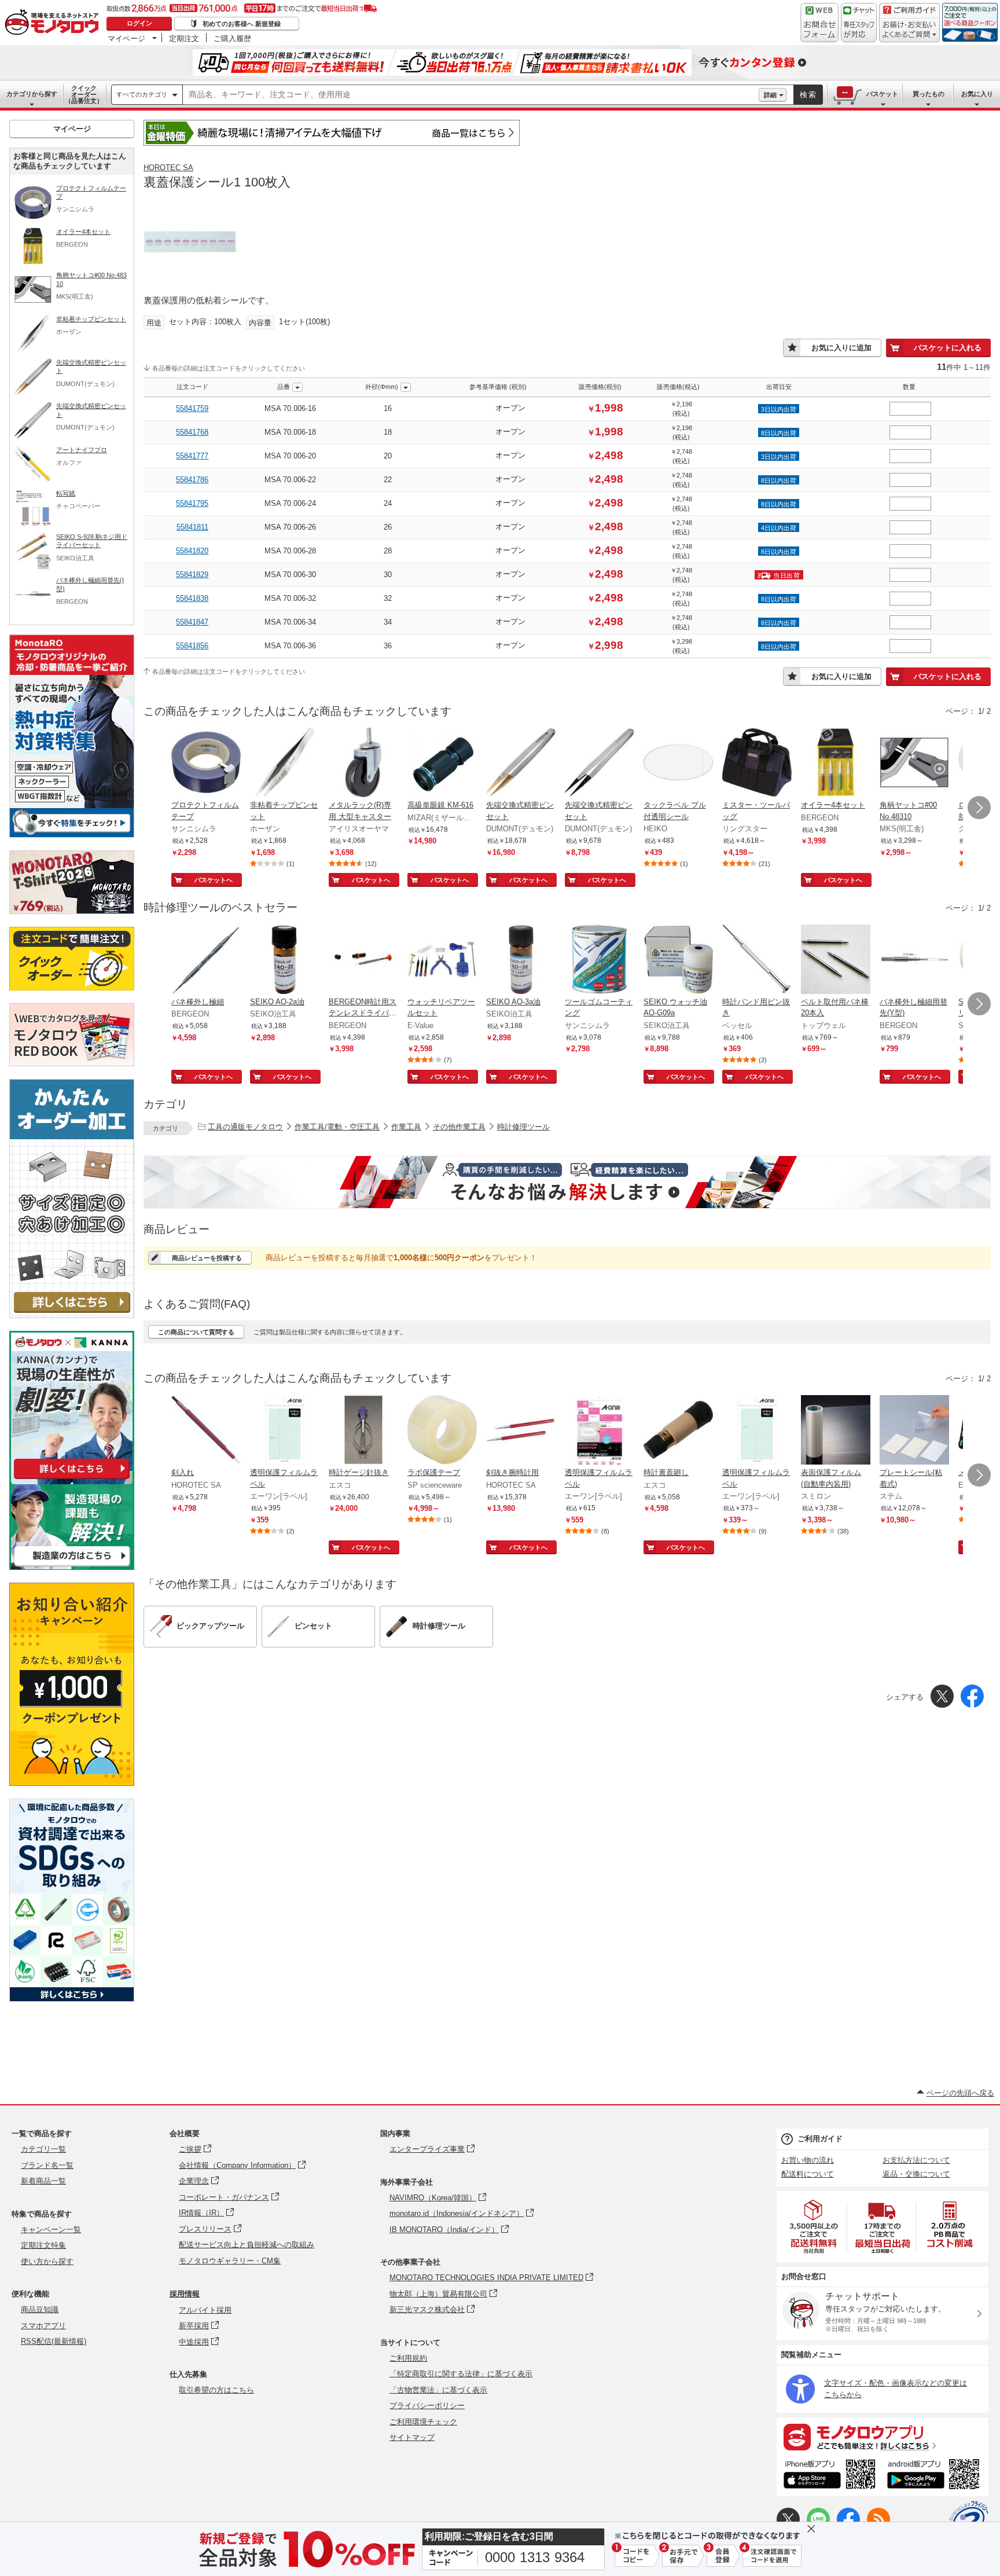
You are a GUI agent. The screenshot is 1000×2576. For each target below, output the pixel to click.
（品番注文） (84, 94)
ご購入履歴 (232, 38)
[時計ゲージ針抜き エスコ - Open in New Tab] (363, 1431)
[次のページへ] (979, 808)
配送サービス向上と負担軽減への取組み (247, 2245)
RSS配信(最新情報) (54, 2341)
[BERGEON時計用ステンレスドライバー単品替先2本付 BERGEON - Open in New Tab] (363, 960)
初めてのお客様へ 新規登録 (242, 24)
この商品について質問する (196, 1332)
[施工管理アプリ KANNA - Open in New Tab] (72, 1479)
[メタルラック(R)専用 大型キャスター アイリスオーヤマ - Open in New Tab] (363, 764)
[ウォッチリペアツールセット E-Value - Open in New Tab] (442, 960)
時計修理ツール (523, 1127)
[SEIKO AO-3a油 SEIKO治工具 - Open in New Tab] (521, 960)
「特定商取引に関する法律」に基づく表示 (461, 2374)
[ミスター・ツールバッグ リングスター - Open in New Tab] (757, 764)
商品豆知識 (40, 2309)
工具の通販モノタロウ (245, 1127)
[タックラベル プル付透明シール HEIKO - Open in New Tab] (678, 764)
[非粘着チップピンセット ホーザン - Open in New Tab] (285, 764)
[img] (54, 23)
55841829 (192, 575)
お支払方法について (916, 2160)
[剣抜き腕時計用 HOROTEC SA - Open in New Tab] (521, 1431)
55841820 (192, 551)
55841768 (192, 432)
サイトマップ (412, 2437)
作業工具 (406, 1127)
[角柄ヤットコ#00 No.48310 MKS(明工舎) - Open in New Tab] (914, 764)
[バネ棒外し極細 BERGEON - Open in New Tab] (206, 960)
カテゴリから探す (32, 94)
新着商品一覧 (43, 2181)
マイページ (126, 38)
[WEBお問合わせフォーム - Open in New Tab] (819, 23)
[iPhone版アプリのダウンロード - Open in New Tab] (830, 2476)
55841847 (192, 622)
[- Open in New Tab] (814, 2227)
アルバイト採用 (205, 2310)
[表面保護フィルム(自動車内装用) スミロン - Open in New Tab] (836, 1431)
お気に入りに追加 (841, 348)
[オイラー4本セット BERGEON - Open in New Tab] (836, 764)
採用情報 (185, 2294)
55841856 (192, 646)
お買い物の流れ (808, 2160)
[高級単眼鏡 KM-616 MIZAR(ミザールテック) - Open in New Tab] (442, 764)
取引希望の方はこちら (216, 2390)
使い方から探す (47, 2261)
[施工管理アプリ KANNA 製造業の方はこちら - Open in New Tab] (72, 1567)
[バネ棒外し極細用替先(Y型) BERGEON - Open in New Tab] (914, 960)
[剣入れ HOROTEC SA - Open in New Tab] (206, 1431)
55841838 (192, 598)
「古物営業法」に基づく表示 (438, 2390)
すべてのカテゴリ (142, 94)
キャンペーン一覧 (51, 2230)
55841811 (192, 527)
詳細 (770, 95)
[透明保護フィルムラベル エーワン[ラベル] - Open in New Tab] (285, 1431)
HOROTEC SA (168, 168)
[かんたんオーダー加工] (72, 1315)
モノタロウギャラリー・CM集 (230, 2261)
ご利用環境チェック (423, 2422)
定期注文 (184, 38)
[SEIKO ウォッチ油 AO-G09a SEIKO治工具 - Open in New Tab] (678, 960)
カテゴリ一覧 (43, 2149)
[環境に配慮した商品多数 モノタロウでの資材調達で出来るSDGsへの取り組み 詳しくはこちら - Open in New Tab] (72, 1999)
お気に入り (977, 94)
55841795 (192, 503)
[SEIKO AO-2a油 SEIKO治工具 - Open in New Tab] (285, 960)
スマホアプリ (43, 2326)
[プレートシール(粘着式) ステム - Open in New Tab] (914, 1431)
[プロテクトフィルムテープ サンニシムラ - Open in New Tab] (206, 764)
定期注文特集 (43, 2245)
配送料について (808, 2174)
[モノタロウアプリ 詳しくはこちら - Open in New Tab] (883, 2436)
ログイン (139, 23)
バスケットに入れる (948, 348)
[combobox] (471, 95)
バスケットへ (214, 880)
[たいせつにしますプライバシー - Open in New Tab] (969, 2520)
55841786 (192, 480)
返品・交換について (916, 2174)
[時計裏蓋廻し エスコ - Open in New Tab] (678, 1431)
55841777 (192, 456)
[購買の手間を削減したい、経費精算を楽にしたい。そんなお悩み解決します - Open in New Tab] (567, 1182)
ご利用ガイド (820, 2139)
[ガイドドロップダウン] (909, 30)
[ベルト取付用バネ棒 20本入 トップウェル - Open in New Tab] (836, 960)
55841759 (192, 408)
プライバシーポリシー (427, 2406)
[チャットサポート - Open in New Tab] (859, 23)
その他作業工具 (459, 1127)
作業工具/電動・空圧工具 (337, 1127)
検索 (808, 95)
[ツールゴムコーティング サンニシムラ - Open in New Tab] (600, 960)
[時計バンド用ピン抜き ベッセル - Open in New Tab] (757, 960)
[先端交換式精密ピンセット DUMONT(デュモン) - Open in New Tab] (521, 764)
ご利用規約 (408, 2358)
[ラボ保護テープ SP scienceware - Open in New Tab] (442, 1431)
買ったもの (929, 94)
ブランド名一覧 (47, 2165)
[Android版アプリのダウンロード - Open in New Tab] (935, 2476)
